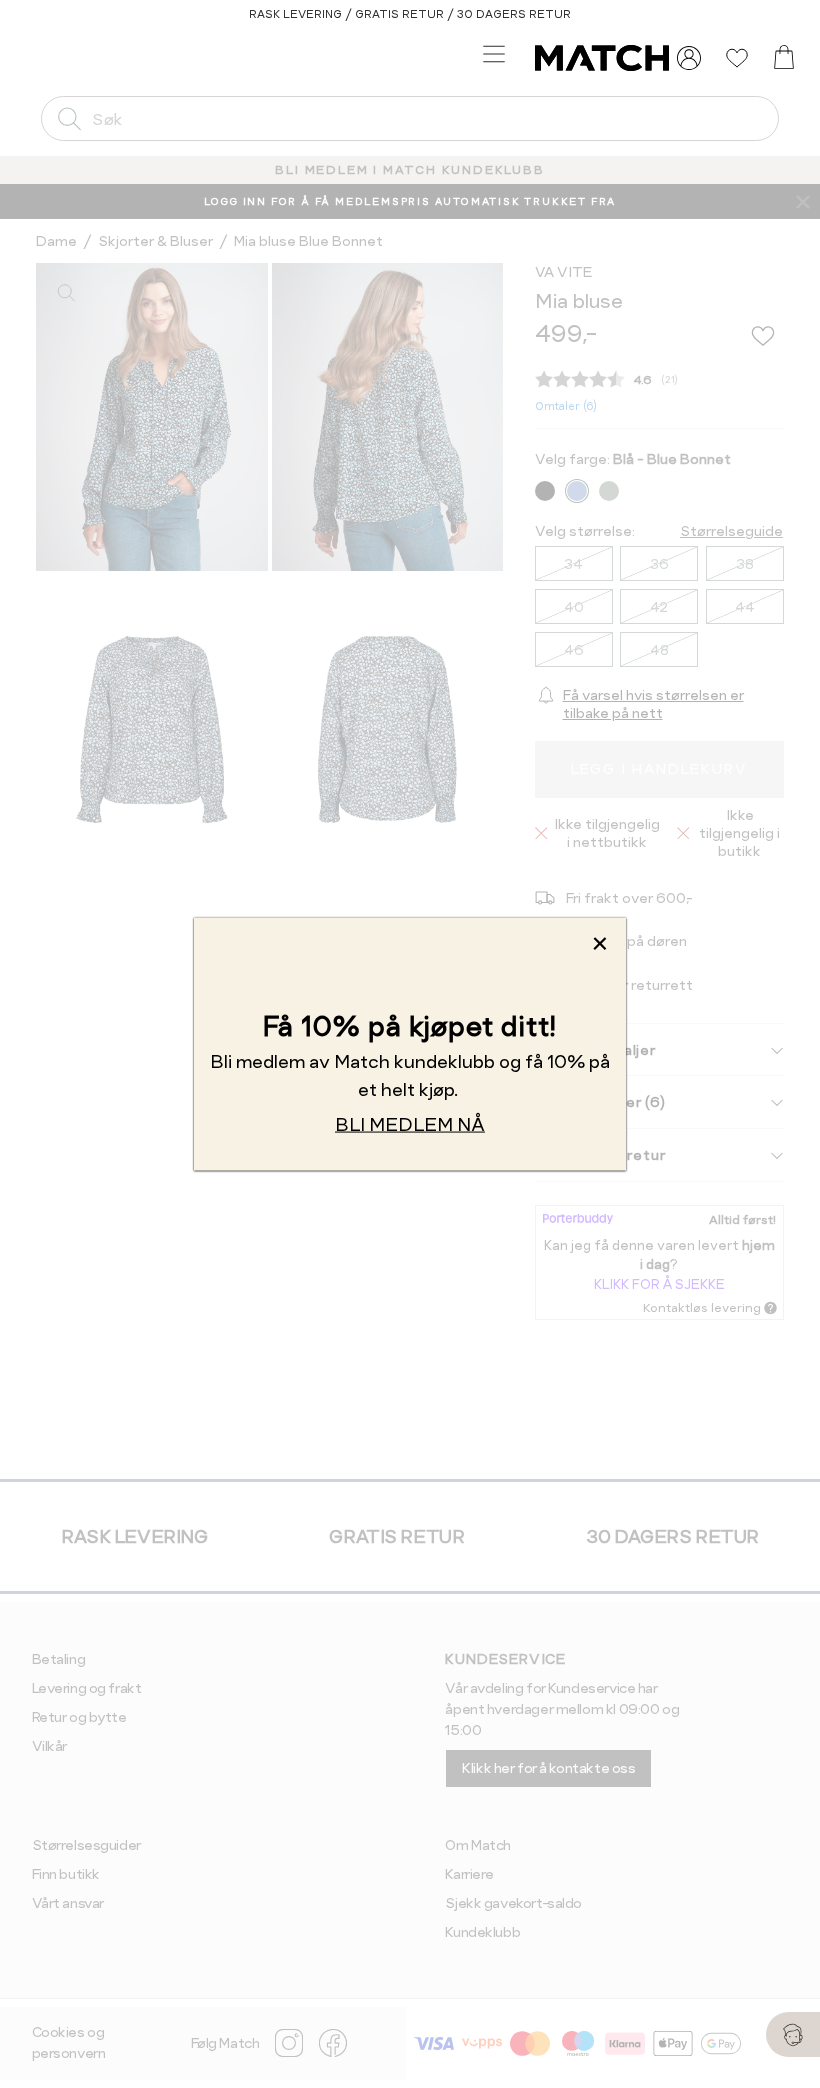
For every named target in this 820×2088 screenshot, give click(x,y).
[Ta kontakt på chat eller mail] (793, 2034)
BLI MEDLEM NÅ (410, 1124)
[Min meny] (689, 58)
